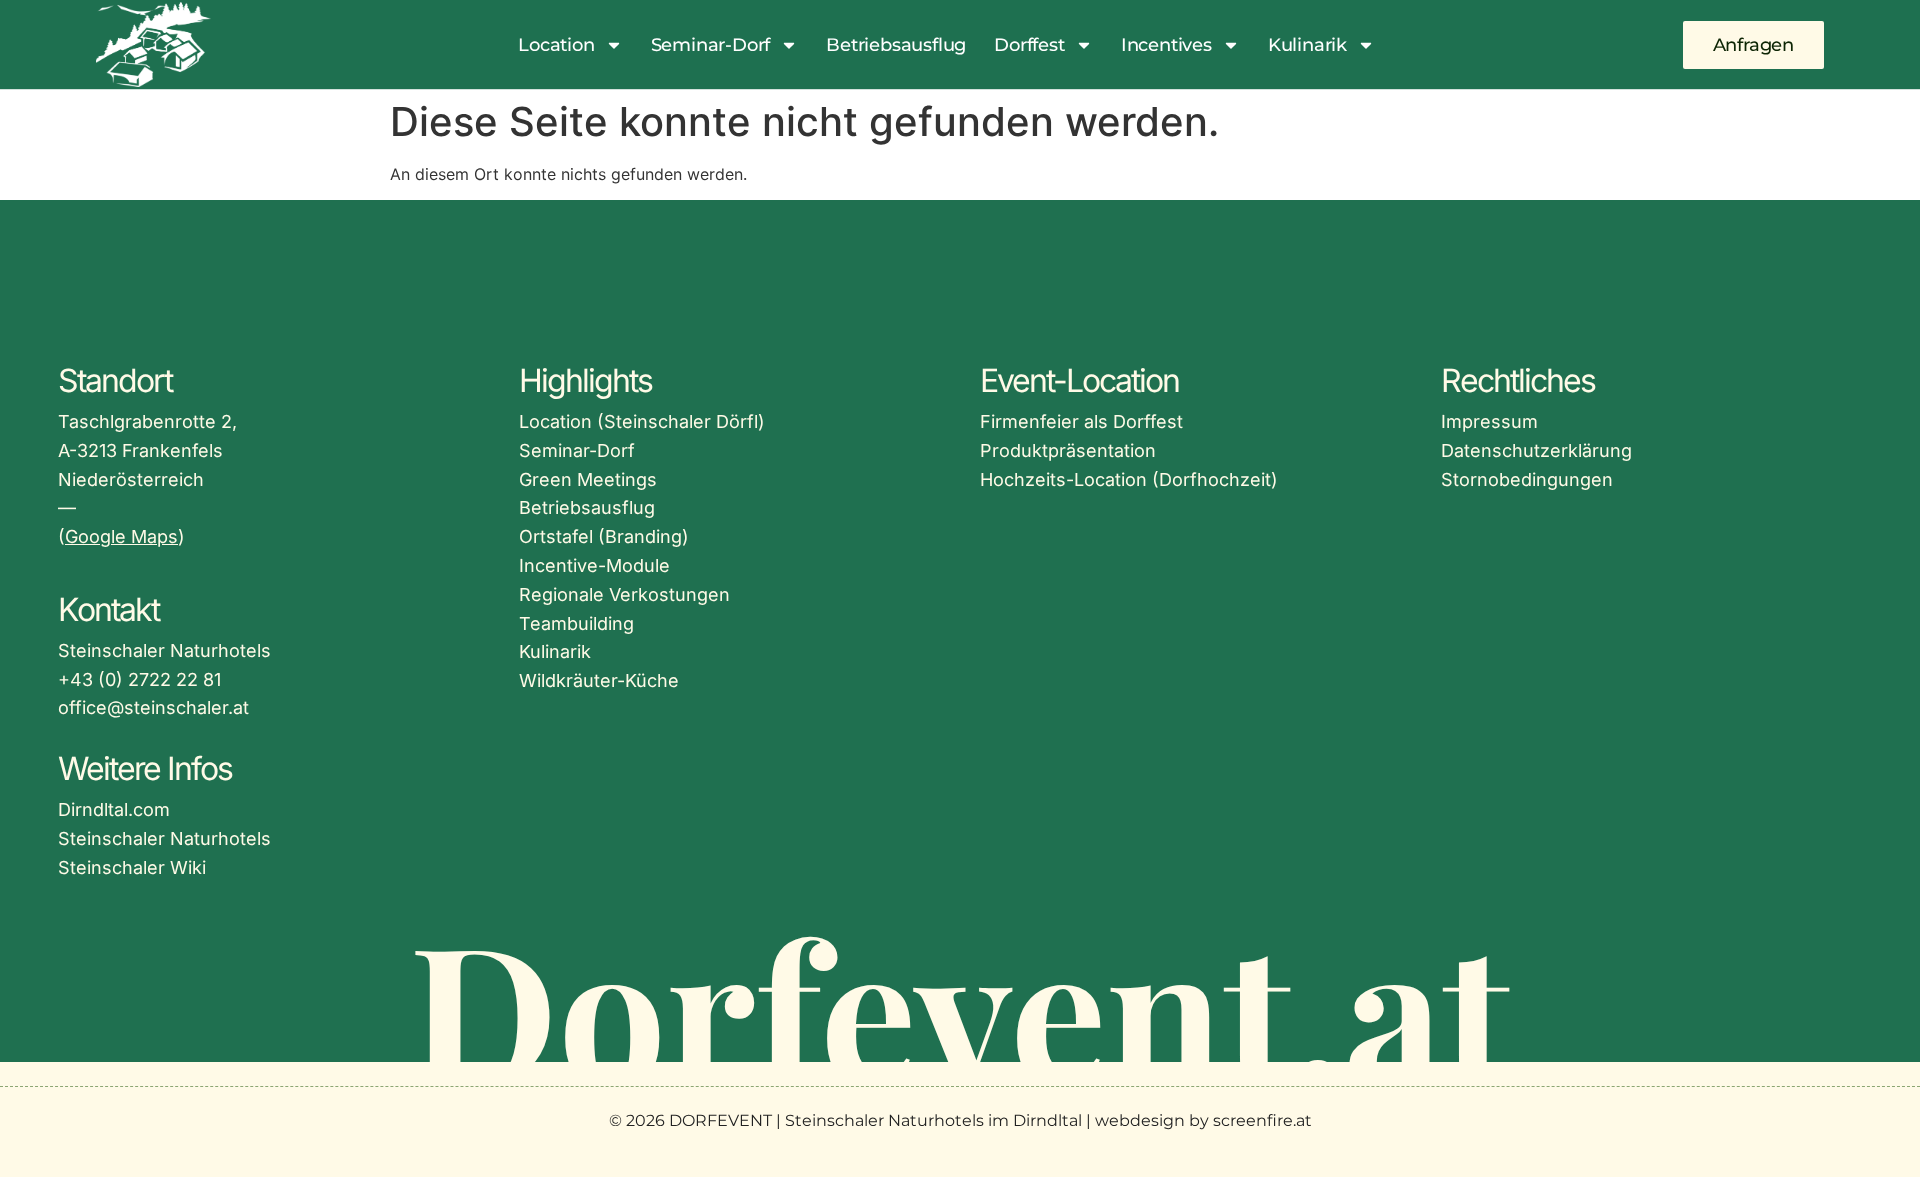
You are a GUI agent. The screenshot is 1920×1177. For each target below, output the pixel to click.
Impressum (1489, 421)
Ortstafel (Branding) (604, 536)
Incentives (1166, 45)
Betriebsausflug (896, 45)
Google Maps (121, 536)
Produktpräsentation (1068, 450)
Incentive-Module (594, 565)
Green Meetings (588, 479)
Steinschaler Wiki (132, 867)
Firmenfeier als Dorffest (1081, 421)
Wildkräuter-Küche (599, 680)
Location (556, 45)
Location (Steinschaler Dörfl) (642, 421)
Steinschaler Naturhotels (164, 838)
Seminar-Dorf (711, 45)
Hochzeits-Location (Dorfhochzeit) (1129, 479)
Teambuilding (576, 623)
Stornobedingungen (1527, 479)
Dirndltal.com (114, 809)
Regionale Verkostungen (624, 594)
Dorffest (1029, 45)
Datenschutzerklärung (1536, 450)
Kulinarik (1307, 45)
